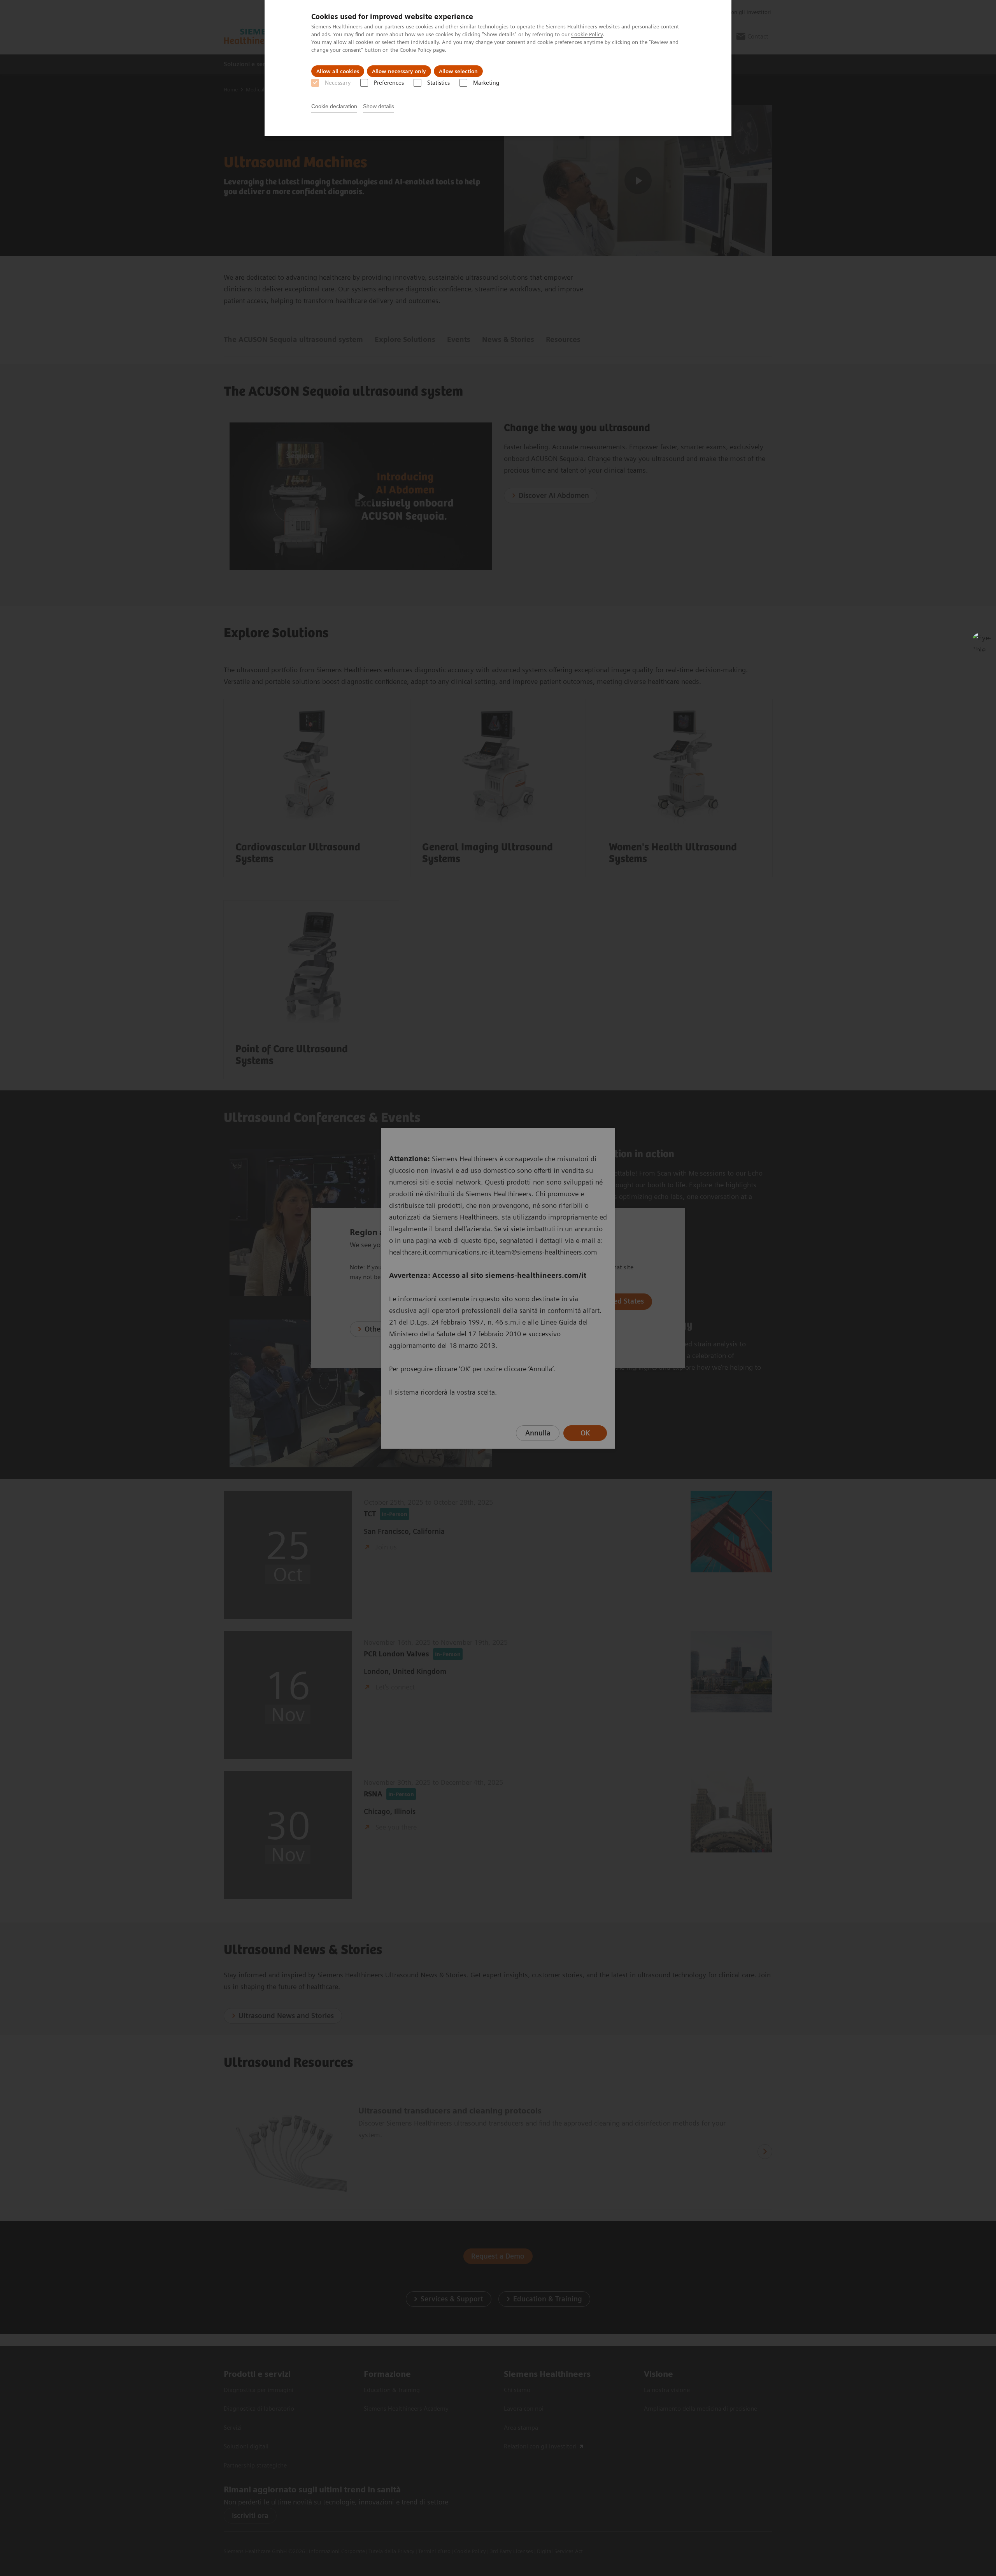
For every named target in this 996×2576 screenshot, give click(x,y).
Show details (379, 106)
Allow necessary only (399, 71)
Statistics (438, 83)
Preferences (389, 83)
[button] (982, 642)
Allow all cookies (338, 71)
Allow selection (458, 71)
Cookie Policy (587, 34)
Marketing (486, 83)
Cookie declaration (334, 106)
